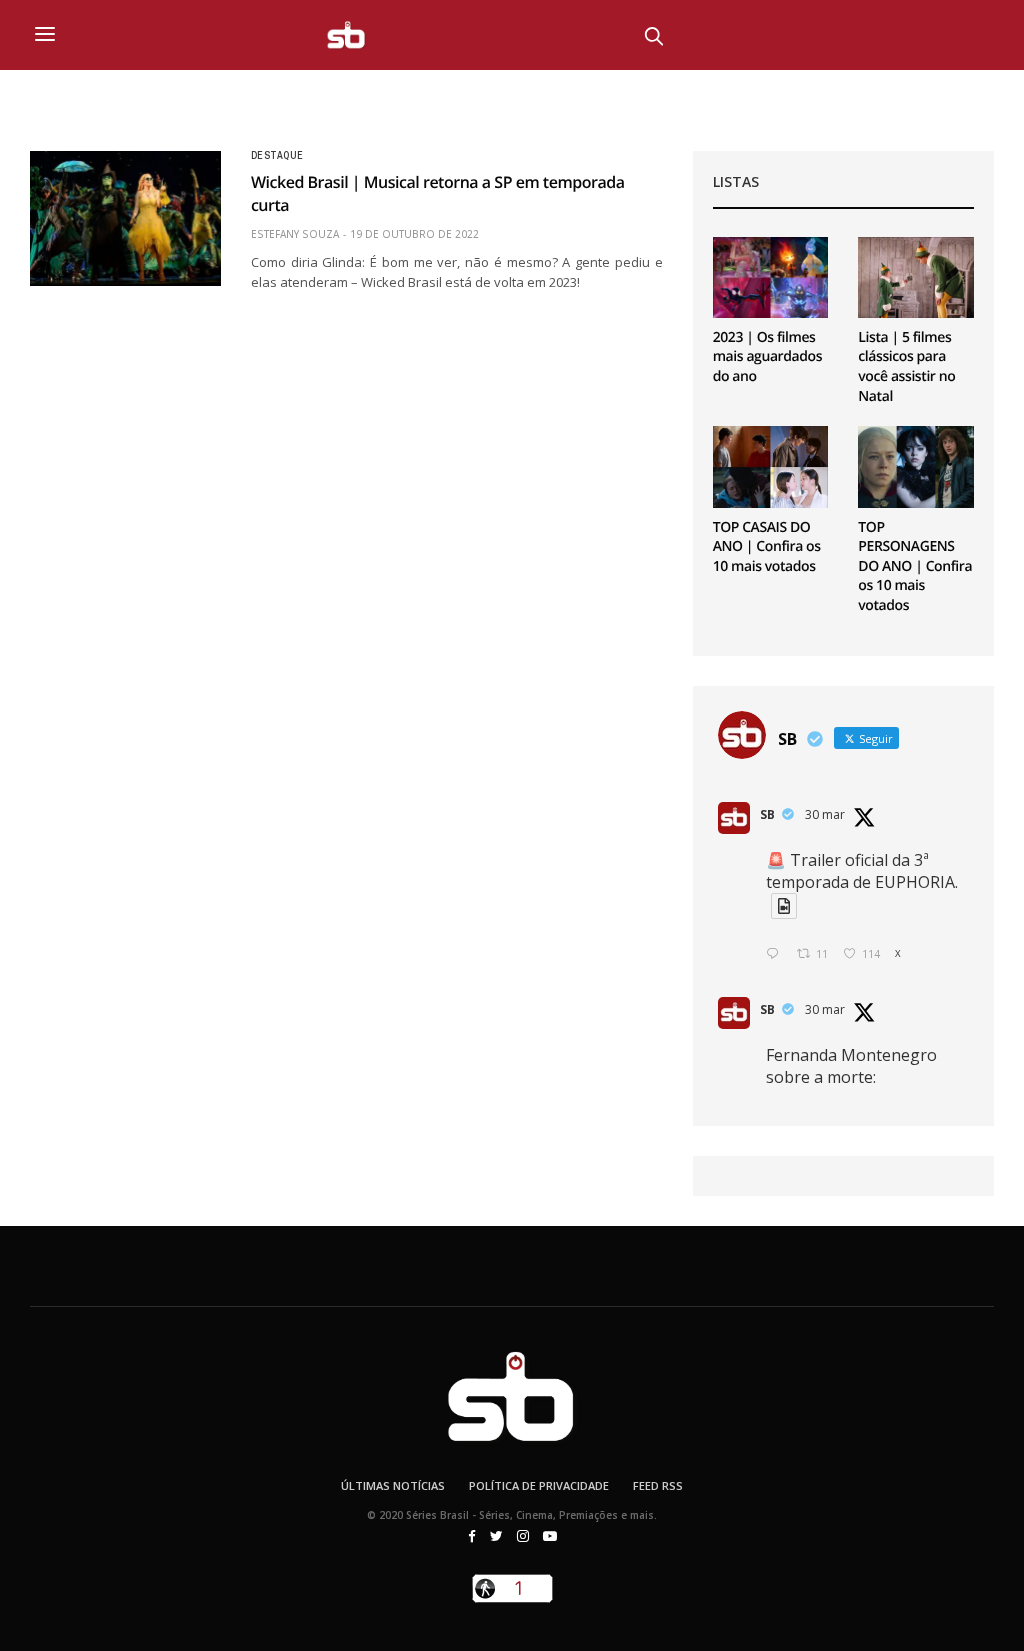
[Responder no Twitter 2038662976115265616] (776, 954)
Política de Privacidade (539, 1485)
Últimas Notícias (393, 1485)
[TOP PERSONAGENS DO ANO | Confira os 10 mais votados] (916, 466)
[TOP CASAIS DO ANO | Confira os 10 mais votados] (771, 466)
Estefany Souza (295, 234)
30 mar (825, 814)
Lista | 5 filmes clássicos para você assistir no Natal (906, 367)
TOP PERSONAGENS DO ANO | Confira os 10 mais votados (915, 566)
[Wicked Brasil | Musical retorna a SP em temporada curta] (125, 218)
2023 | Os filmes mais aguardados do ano (767, 357)
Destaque (277, 156)
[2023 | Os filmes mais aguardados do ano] (771, 277)
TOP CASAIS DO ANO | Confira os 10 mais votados (767, 547)
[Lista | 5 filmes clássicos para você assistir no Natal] (916, 277)
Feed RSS (658, 1485)
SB (767, 814)
